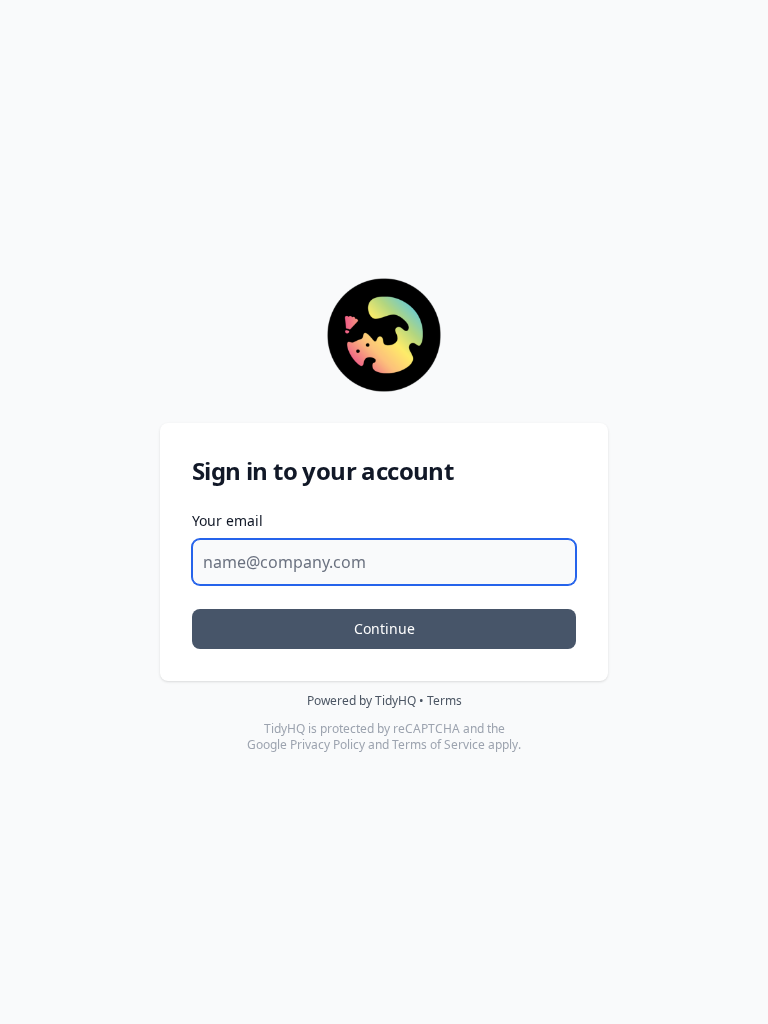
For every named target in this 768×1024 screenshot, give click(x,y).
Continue (384, 628)
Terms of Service (438, 744)
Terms (444, 700)
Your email (227, 520)
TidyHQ (395, 700)
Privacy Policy (327, 744)
